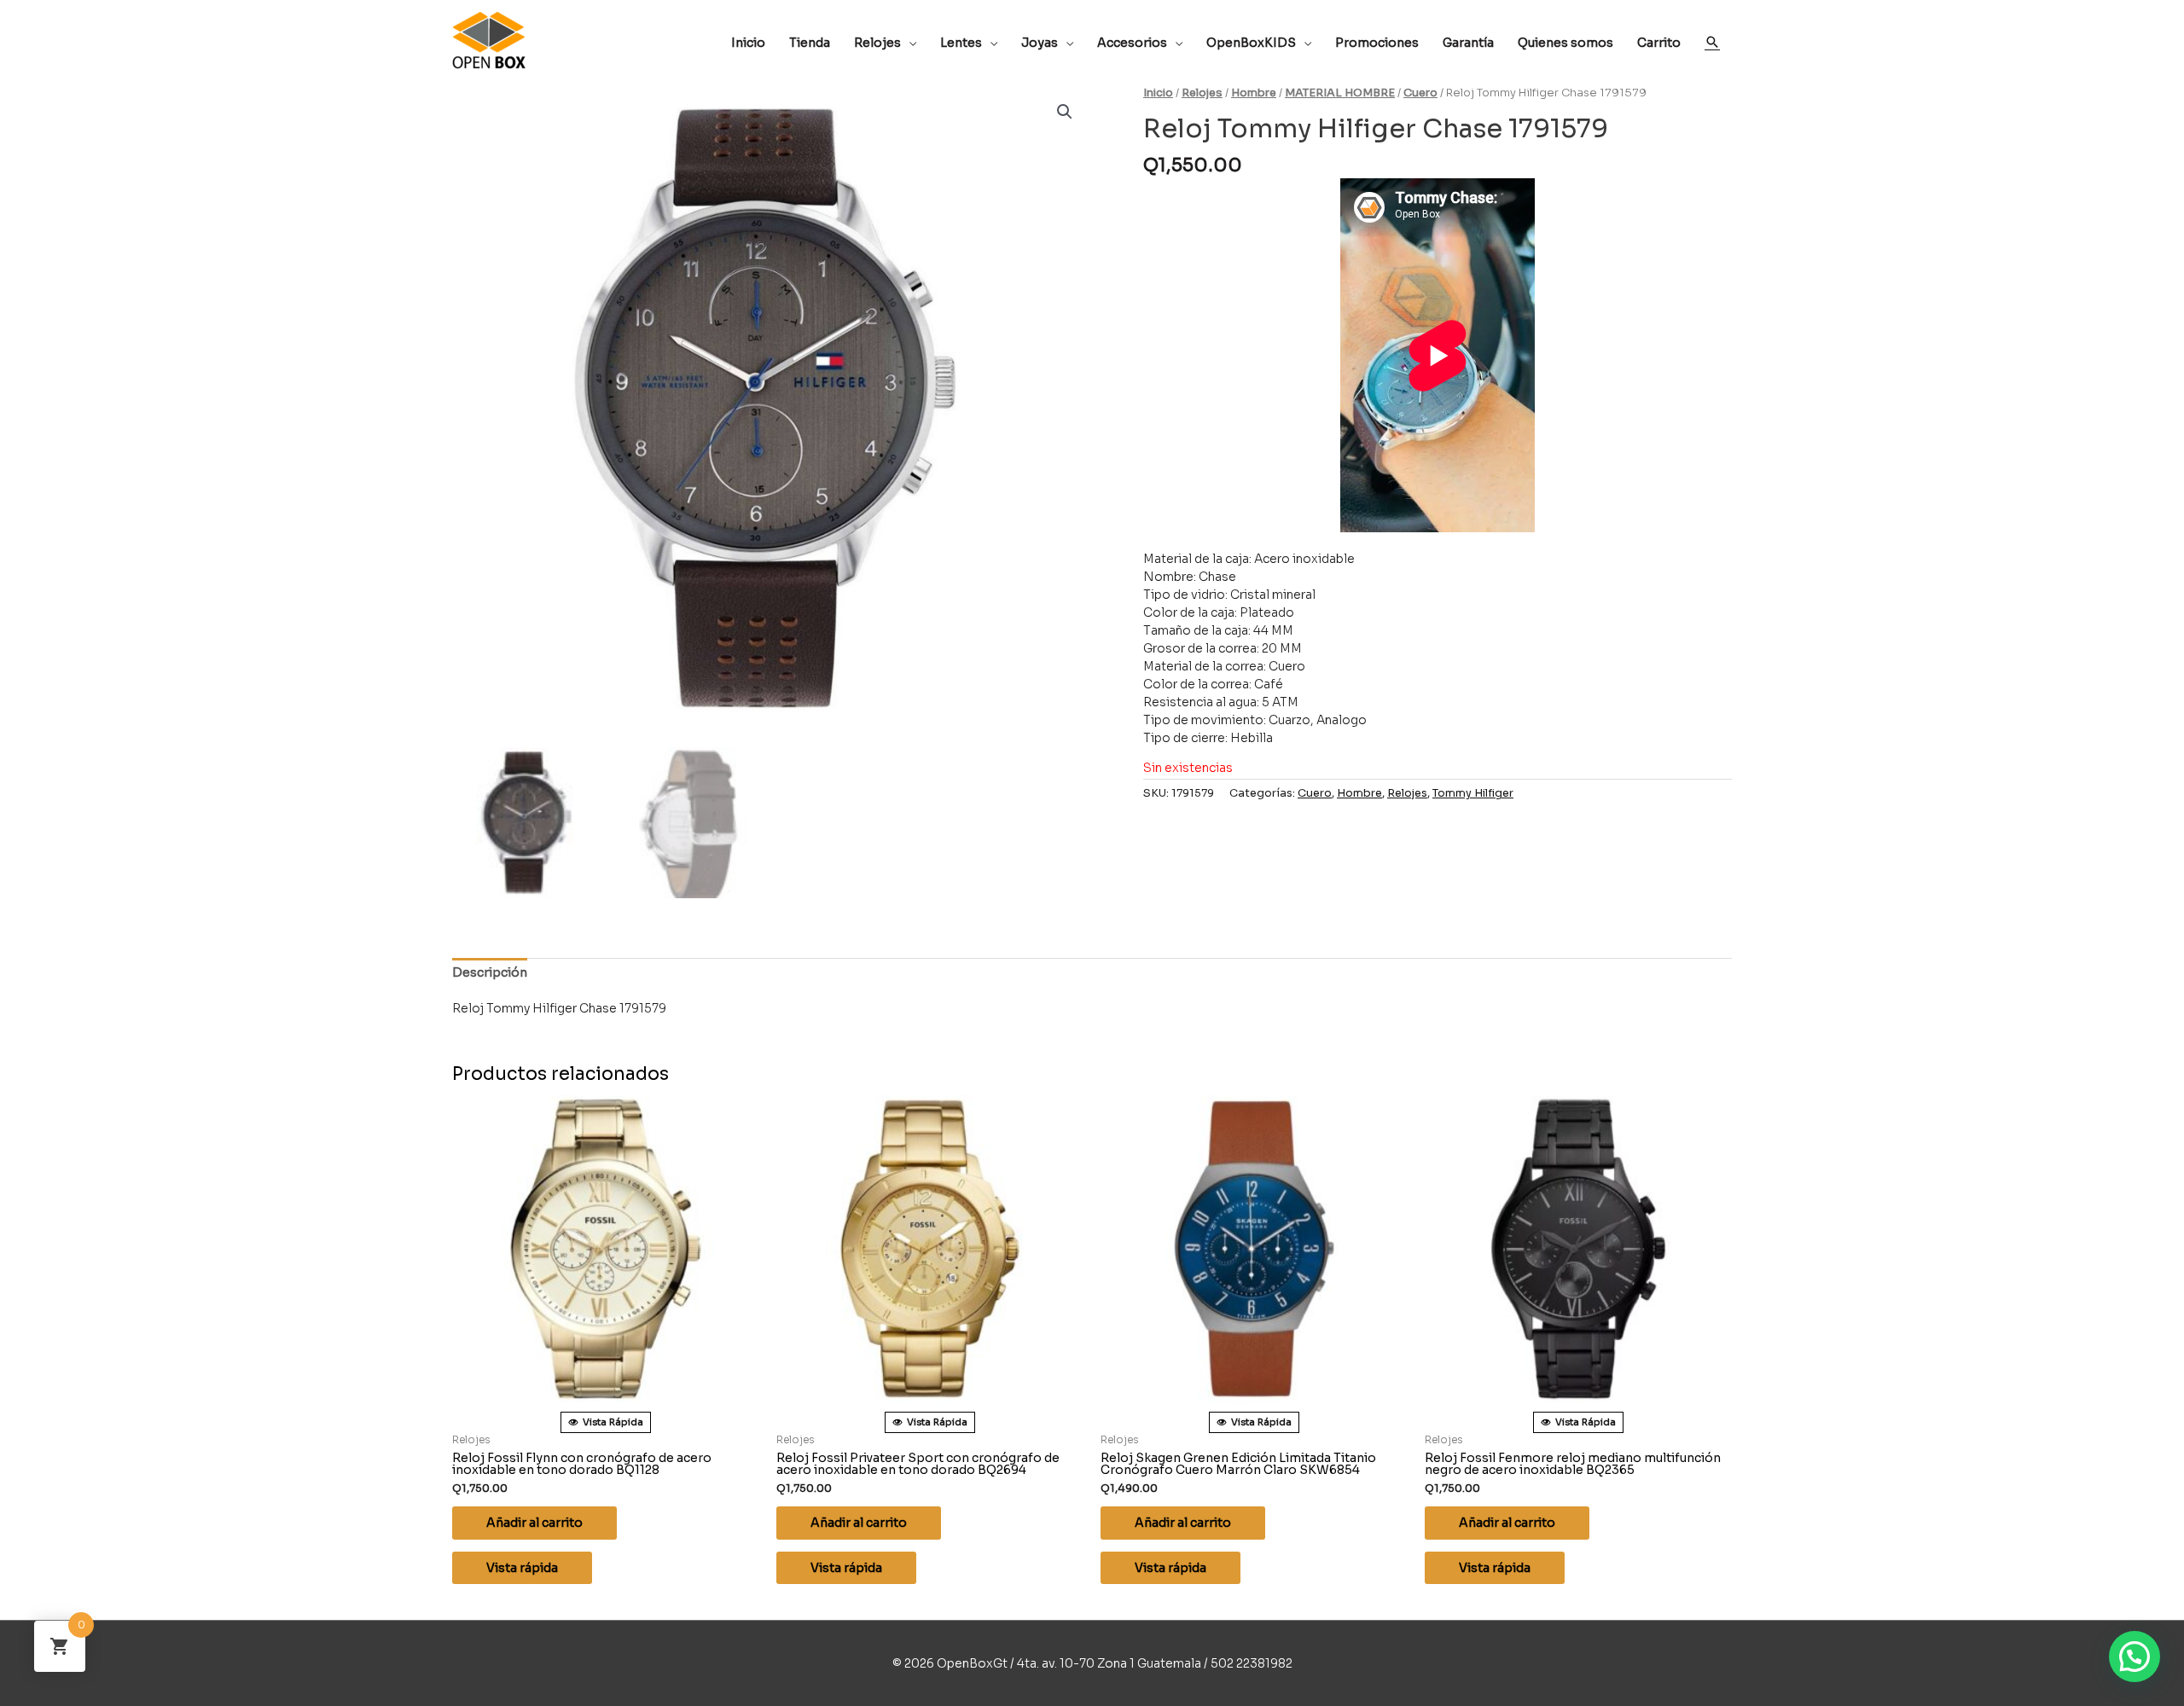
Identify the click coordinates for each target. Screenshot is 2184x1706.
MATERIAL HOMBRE (1340, 93)
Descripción (490, 972)
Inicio (1158, 93)
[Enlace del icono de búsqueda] (1712, 42)
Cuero (1420, 93)
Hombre (1254, 93)
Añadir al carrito (534, 1523)
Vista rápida (522, 1568)
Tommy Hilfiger (1473, 793)
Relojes (1202, 93)
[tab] (490, 973)
